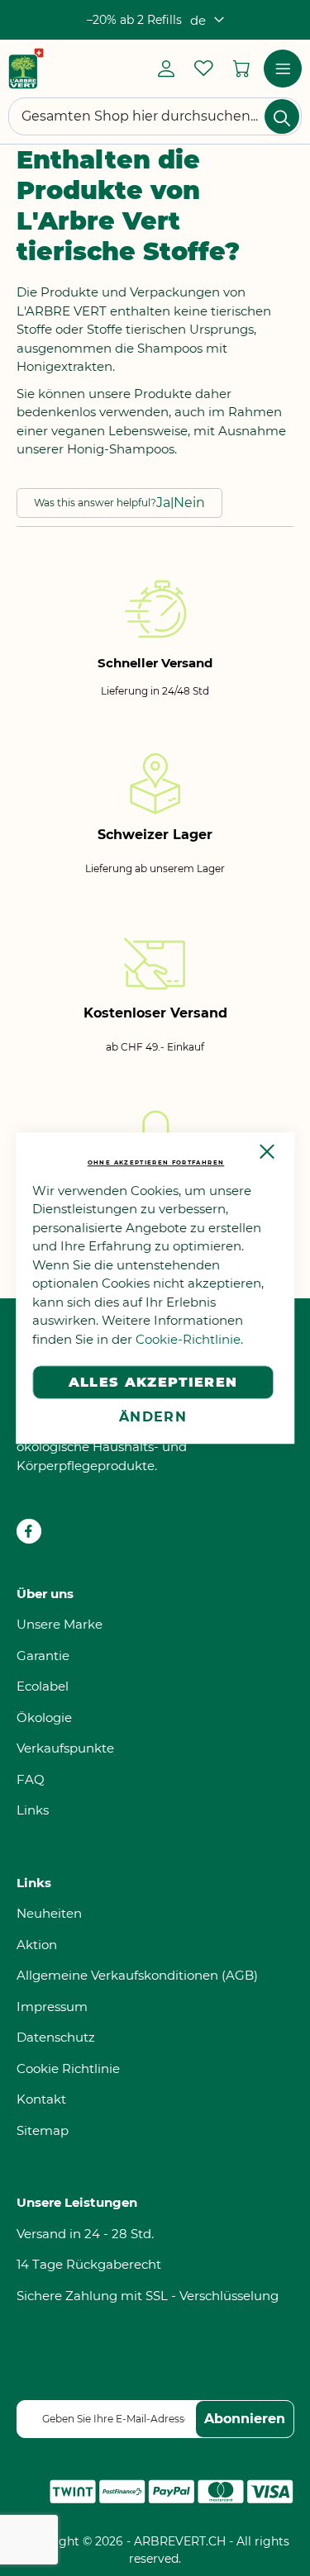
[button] (207, 20)
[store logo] (26, 69)
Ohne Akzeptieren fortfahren (156, 1162)
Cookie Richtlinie (68, 2068)
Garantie (43, 1656)
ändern (153, 1417)
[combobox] (155, 116)
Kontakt (41, 2099)
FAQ (31, 1779)
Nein (189, 503)
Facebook (29, 1531)
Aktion (37, 1945)
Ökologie (44, 1717)
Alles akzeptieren (153, 1382)
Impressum (52, 2007)
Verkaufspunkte (65, 1748)
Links (33, 1810)
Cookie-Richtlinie (188, 1339)
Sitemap (43, 2130)
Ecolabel (43, 1686)
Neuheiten (49, 1913)
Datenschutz (56, 2037)
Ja (163, 503)
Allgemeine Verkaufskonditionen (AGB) (137, 1975)
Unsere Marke (60, 1624)
